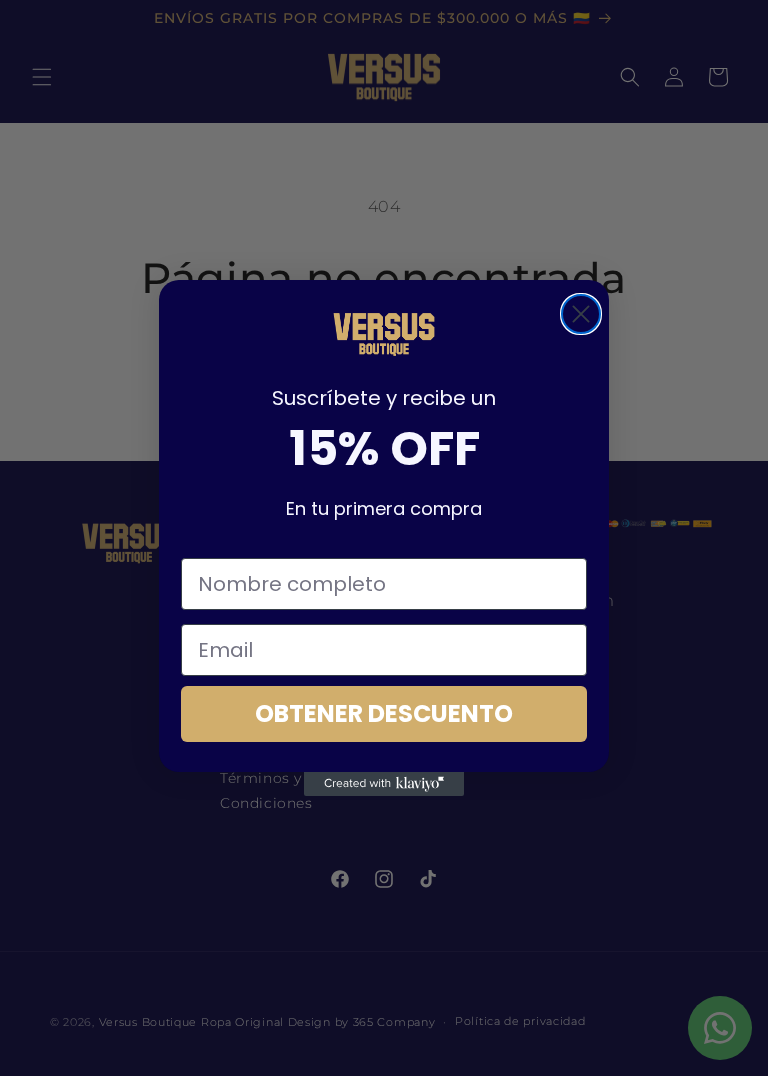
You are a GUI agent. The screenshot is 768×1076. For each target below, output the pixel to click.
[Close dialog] (581, 314)
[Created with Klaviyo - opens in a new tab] (384, 784)
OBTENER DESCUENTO (384, 713)
